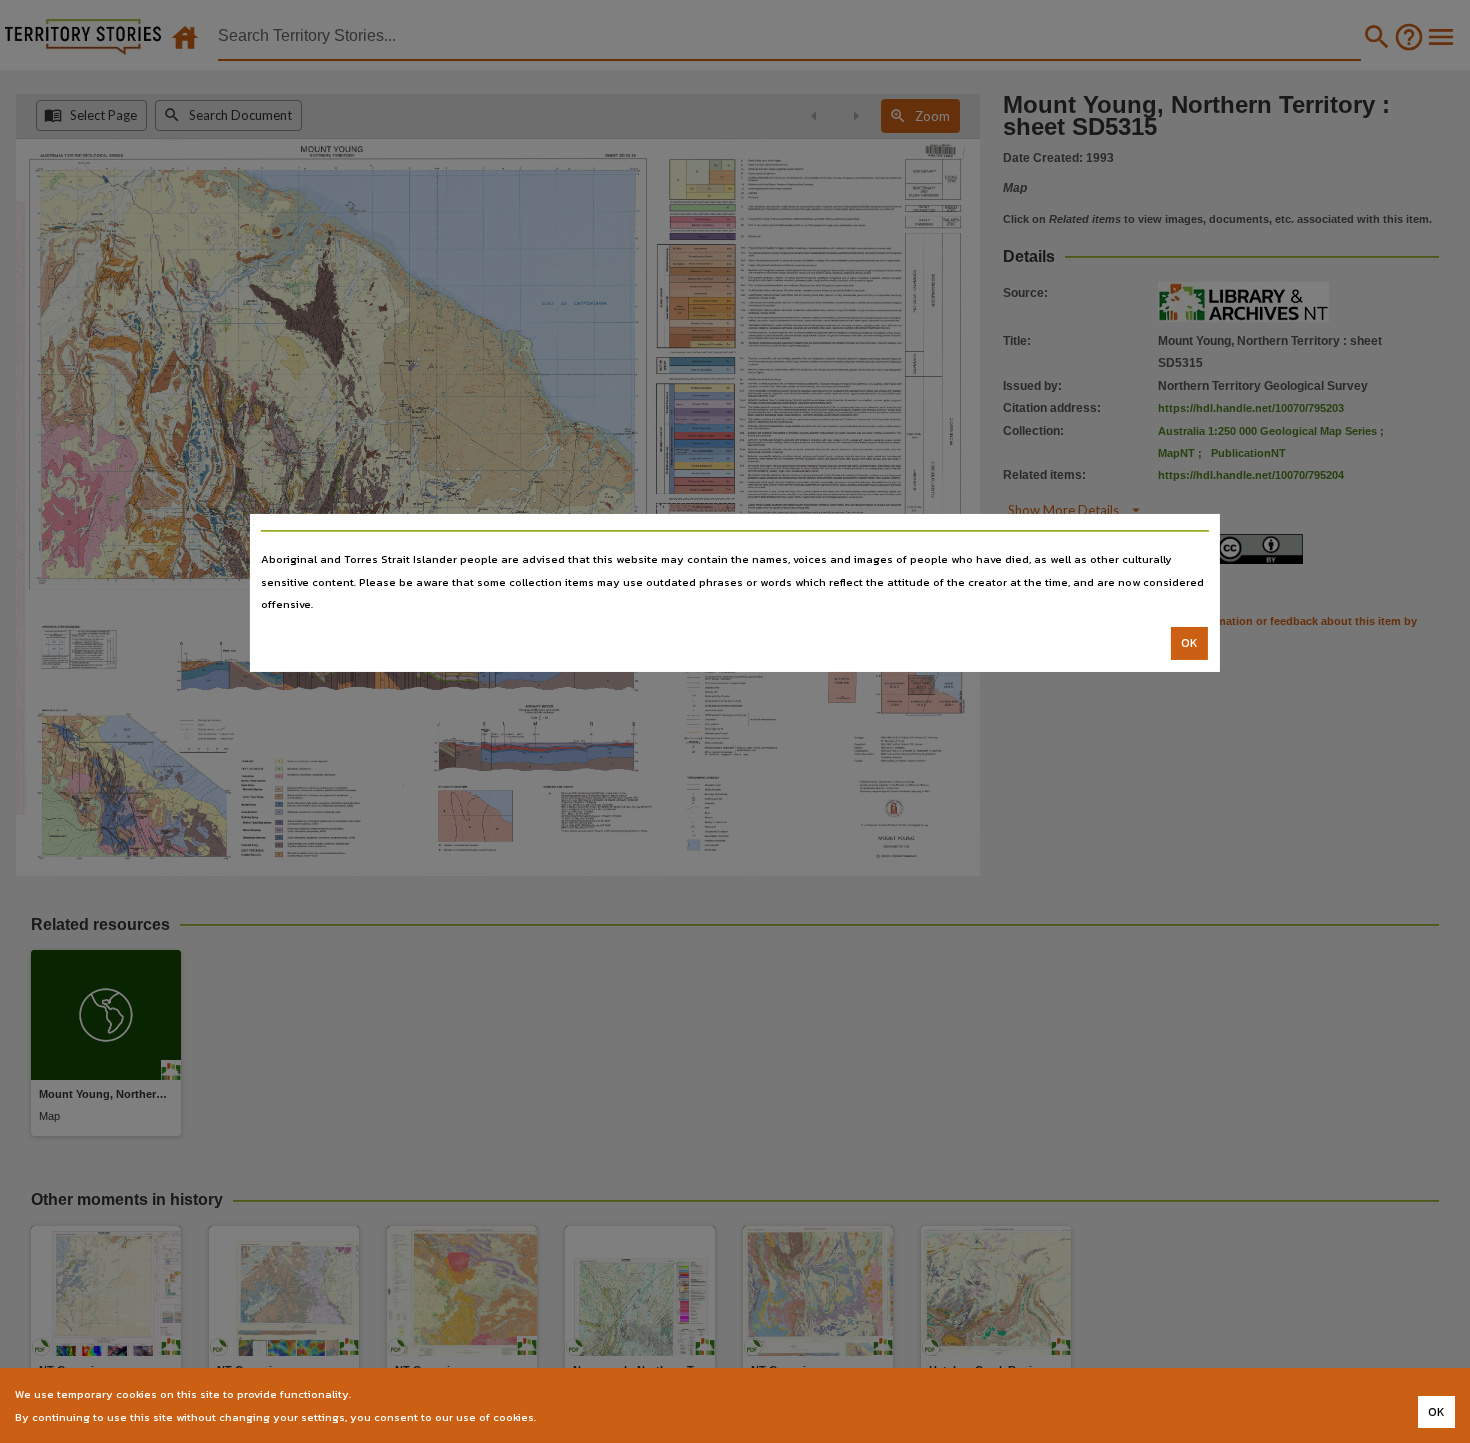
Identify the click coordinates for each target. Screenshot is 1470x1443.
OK (1189, 643)
